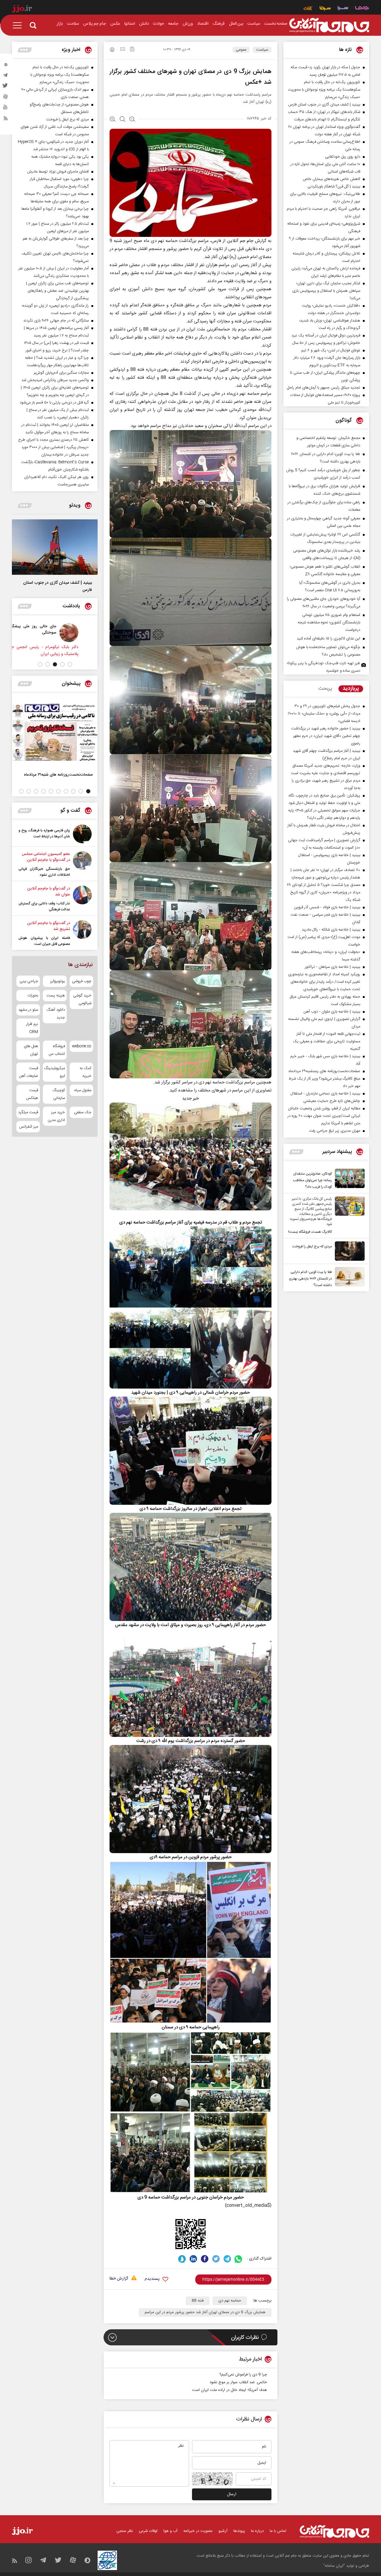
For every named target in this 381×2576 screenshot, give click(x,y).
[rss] (6, 119)
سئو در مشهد (28, 1010)
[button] (70, 664)
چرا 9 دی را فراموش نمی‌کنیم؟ (243, 2375)
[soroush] (182, 2259)
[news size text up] (113, 120)
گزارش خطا (119, 2279)
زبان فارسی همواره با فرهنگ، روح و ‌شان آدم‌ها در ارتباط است (44, 833)
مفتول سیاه (83, 1090)
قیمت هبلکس (32, 1094)
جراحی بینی (29, 981)
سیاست (262, 50)
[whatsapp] (239, 2259)
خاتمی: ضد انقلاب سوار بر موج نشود (238, 2382)
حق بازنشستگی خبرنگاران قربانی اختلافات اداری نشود (44, 872)
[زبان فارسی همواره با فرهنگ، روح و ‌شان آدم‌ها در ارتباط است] (82, 834)
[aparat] (6, 98)
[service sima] (325, 9)
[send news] (123, 50)
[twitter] (6, 87)
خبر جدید (190, 1098)
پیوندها (239, 2531)
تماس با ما (278, 2531)
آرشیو (223, 2531)
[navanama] (362, 9)
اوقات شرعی (148, 2531)
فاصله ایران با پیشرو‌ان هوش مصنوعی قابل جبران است (44, 941)
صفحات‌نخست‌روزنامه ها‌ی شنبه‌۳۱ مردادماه (58, 775)
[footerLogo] (334, 2531)
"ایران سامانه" (334, 2566)
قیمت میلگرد (28, 1112)
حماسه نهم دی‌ (230, 2301)
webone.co (82, 1046)
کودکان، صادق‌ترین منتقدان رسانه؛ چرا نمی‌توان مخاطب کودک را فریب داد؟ (312, 1180)
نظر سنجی (125, 2531)
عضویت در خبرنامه (198, 2531)
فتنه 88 (198, 2301)
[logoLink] (329, 25)
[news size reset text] (122, 120)
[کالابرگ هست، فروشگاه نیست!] (348, 1216)
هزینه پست (56, 996)
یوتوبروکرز (57, 981)
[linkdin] (193, 2259)
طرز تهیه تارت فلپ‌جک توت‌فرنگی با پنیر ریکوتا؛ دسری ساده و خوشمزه (324, 667)
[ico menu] (19, 25)
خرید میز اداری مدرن (56, 1116)
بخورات (33, 996)
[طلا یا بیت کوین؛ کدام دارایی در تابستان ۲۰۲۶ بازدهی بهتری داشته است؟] (348, 1278)
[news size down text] (132, 120)
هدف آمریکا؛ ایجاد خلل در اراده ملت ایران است (229, 2390)
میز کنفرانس (29, 1127)
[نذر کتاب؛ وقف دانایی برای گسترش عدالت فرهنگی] (82, 899)
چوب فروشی (82, 981)
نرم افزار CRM (32, 1028)
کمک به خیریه (86, 1072)
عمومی (241, 50)
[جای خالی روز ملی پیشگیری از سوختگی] (84, 633)
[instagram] (6, 66)
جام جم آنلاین (240, 241)
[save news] (132, 50)
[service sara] (343, 9)
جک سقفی (83, 1112)
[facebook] (205, 2259)
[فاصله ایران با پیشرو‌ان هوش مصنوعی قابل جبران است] (82, 934)
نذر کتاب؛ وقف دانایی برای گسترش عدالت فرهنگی (44, 906)
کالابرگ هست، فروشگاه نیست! (310, 1232)
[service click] (308, 9)
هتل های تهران (31, 1050)
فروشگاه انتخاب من (57, 1050)
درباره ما (257, 2531)
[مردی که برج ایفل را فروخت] (348, 1251)
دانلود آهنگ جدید (56, 1014)
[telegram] (6, 77)
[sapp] (6, 109)
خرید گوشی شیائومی (82, 999)
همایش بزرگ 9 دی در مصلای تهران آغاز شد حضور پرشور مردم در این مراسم (205, 2312)
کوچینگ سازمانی (58, 1094)
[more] (296, 1152)
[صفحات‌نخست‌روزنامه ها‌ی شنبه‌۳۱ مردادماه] (55, 732)
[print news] (112, 50)
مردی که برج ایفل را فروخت (312, 1246)
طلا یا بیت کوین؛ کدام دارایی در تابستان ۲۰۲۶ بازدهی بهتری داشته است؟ (310, 1279)
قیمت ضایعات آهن (29, 1072)
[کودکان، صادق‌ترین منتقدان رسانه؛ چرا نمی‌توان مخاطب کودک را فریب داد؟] (348, 1179)
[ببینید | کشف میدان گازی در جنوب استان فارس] (55, 547)
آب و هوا (170, 2531)
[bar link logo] (22, 10)
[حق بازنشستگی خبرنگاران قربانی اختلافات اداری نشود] (82, 864)
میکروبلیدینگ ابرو (55, 1072)
